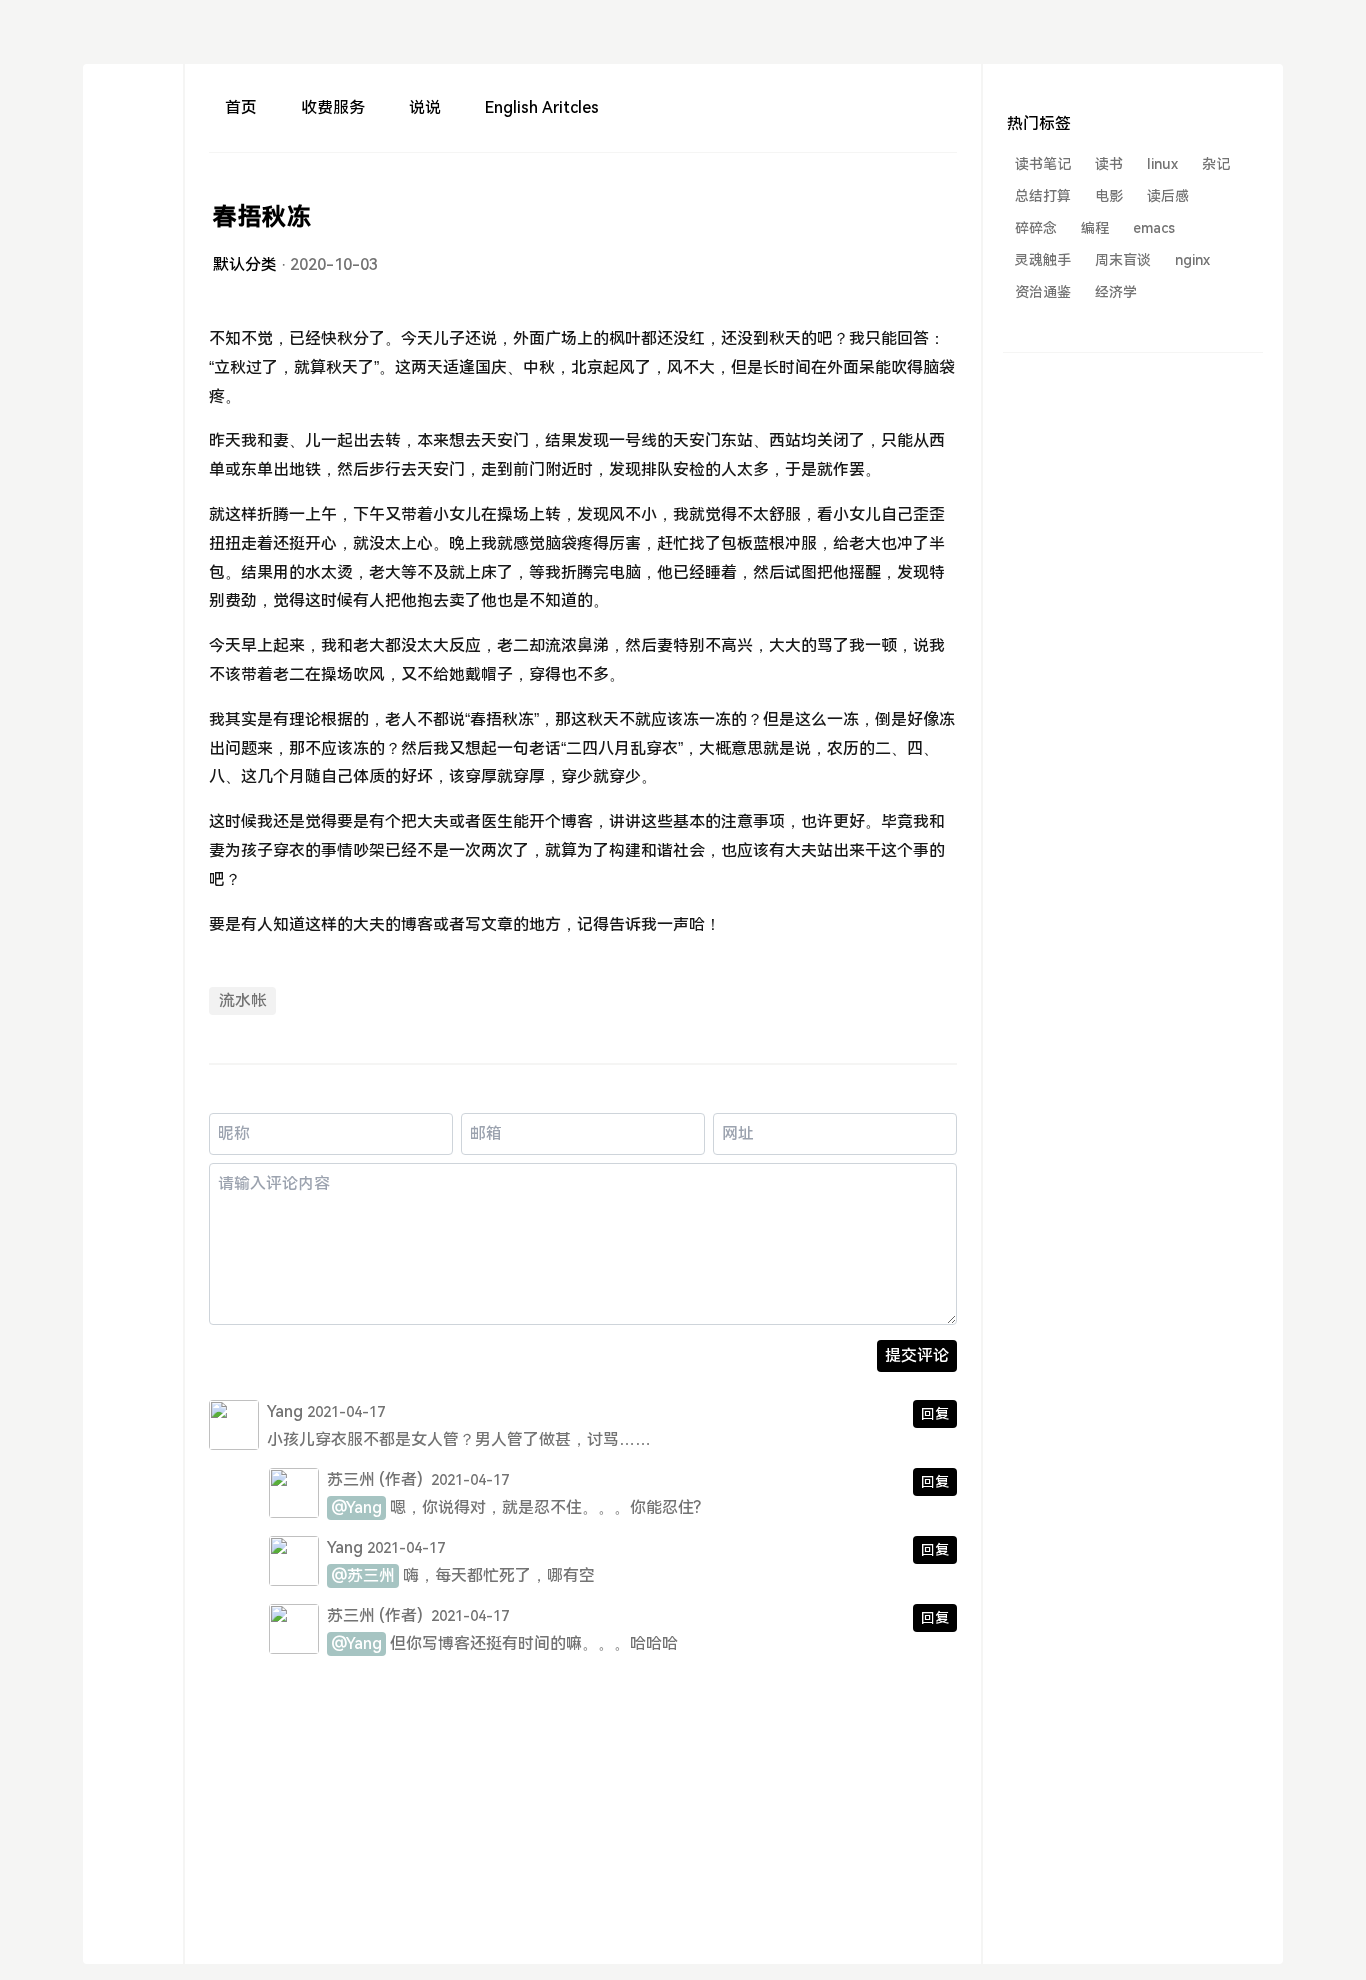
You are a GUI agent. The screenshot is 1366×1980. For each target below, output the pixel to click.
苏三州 (351, 1479)
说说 (425, 107)
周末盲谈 (1123, 260)
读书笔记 (1043, 164)
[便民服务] (133, 143)
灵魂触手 (1043, 260)
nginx (1192, 260)
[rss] (133, 251)
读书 (1109, 164)
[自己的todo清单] (133, 179)
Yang (285, 1411)
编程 (1095, 228)
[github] (133, 395)
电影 (1109, 196)
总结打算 (1043, 196)
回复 (935, 1414)
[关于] (133, 287)
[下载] (133, 107)
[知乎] (133, 359)
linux (1162, 164)
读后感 (1168, 196)
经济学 (1116, 292)
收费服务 (333, 107)
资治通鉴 (1043, 292)
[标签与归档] (133, 215)
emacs (1154, 228)
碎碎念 (1036, 228)
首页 (241, 107)
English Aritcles (542, 107)
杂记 (1216, 164)
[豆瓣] (133, 323)
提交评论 (917, 1355)
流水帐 (243, 1000)
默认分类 (245, 264)
